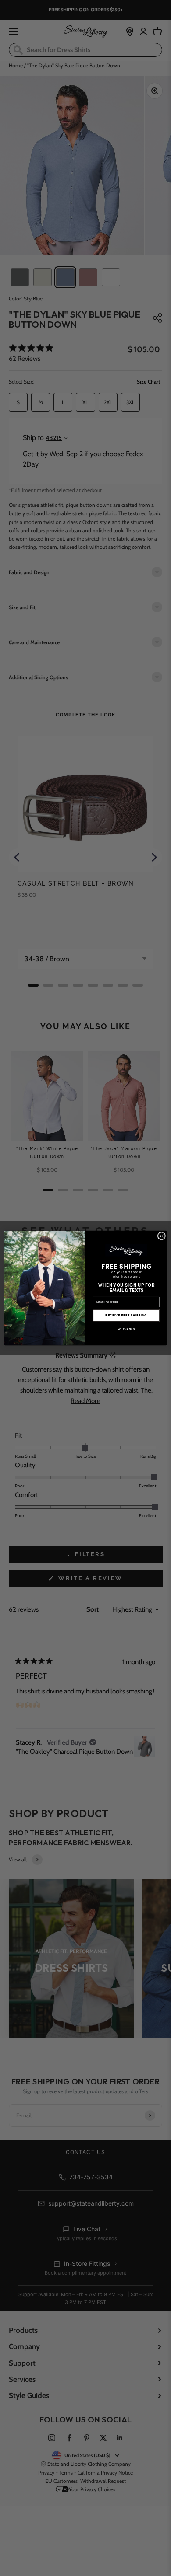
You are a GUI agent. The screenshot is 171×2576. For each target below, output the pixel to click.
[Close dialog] (162, 1236)
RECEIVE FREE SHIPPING (126, 1316)
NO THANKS (126, 1329)
